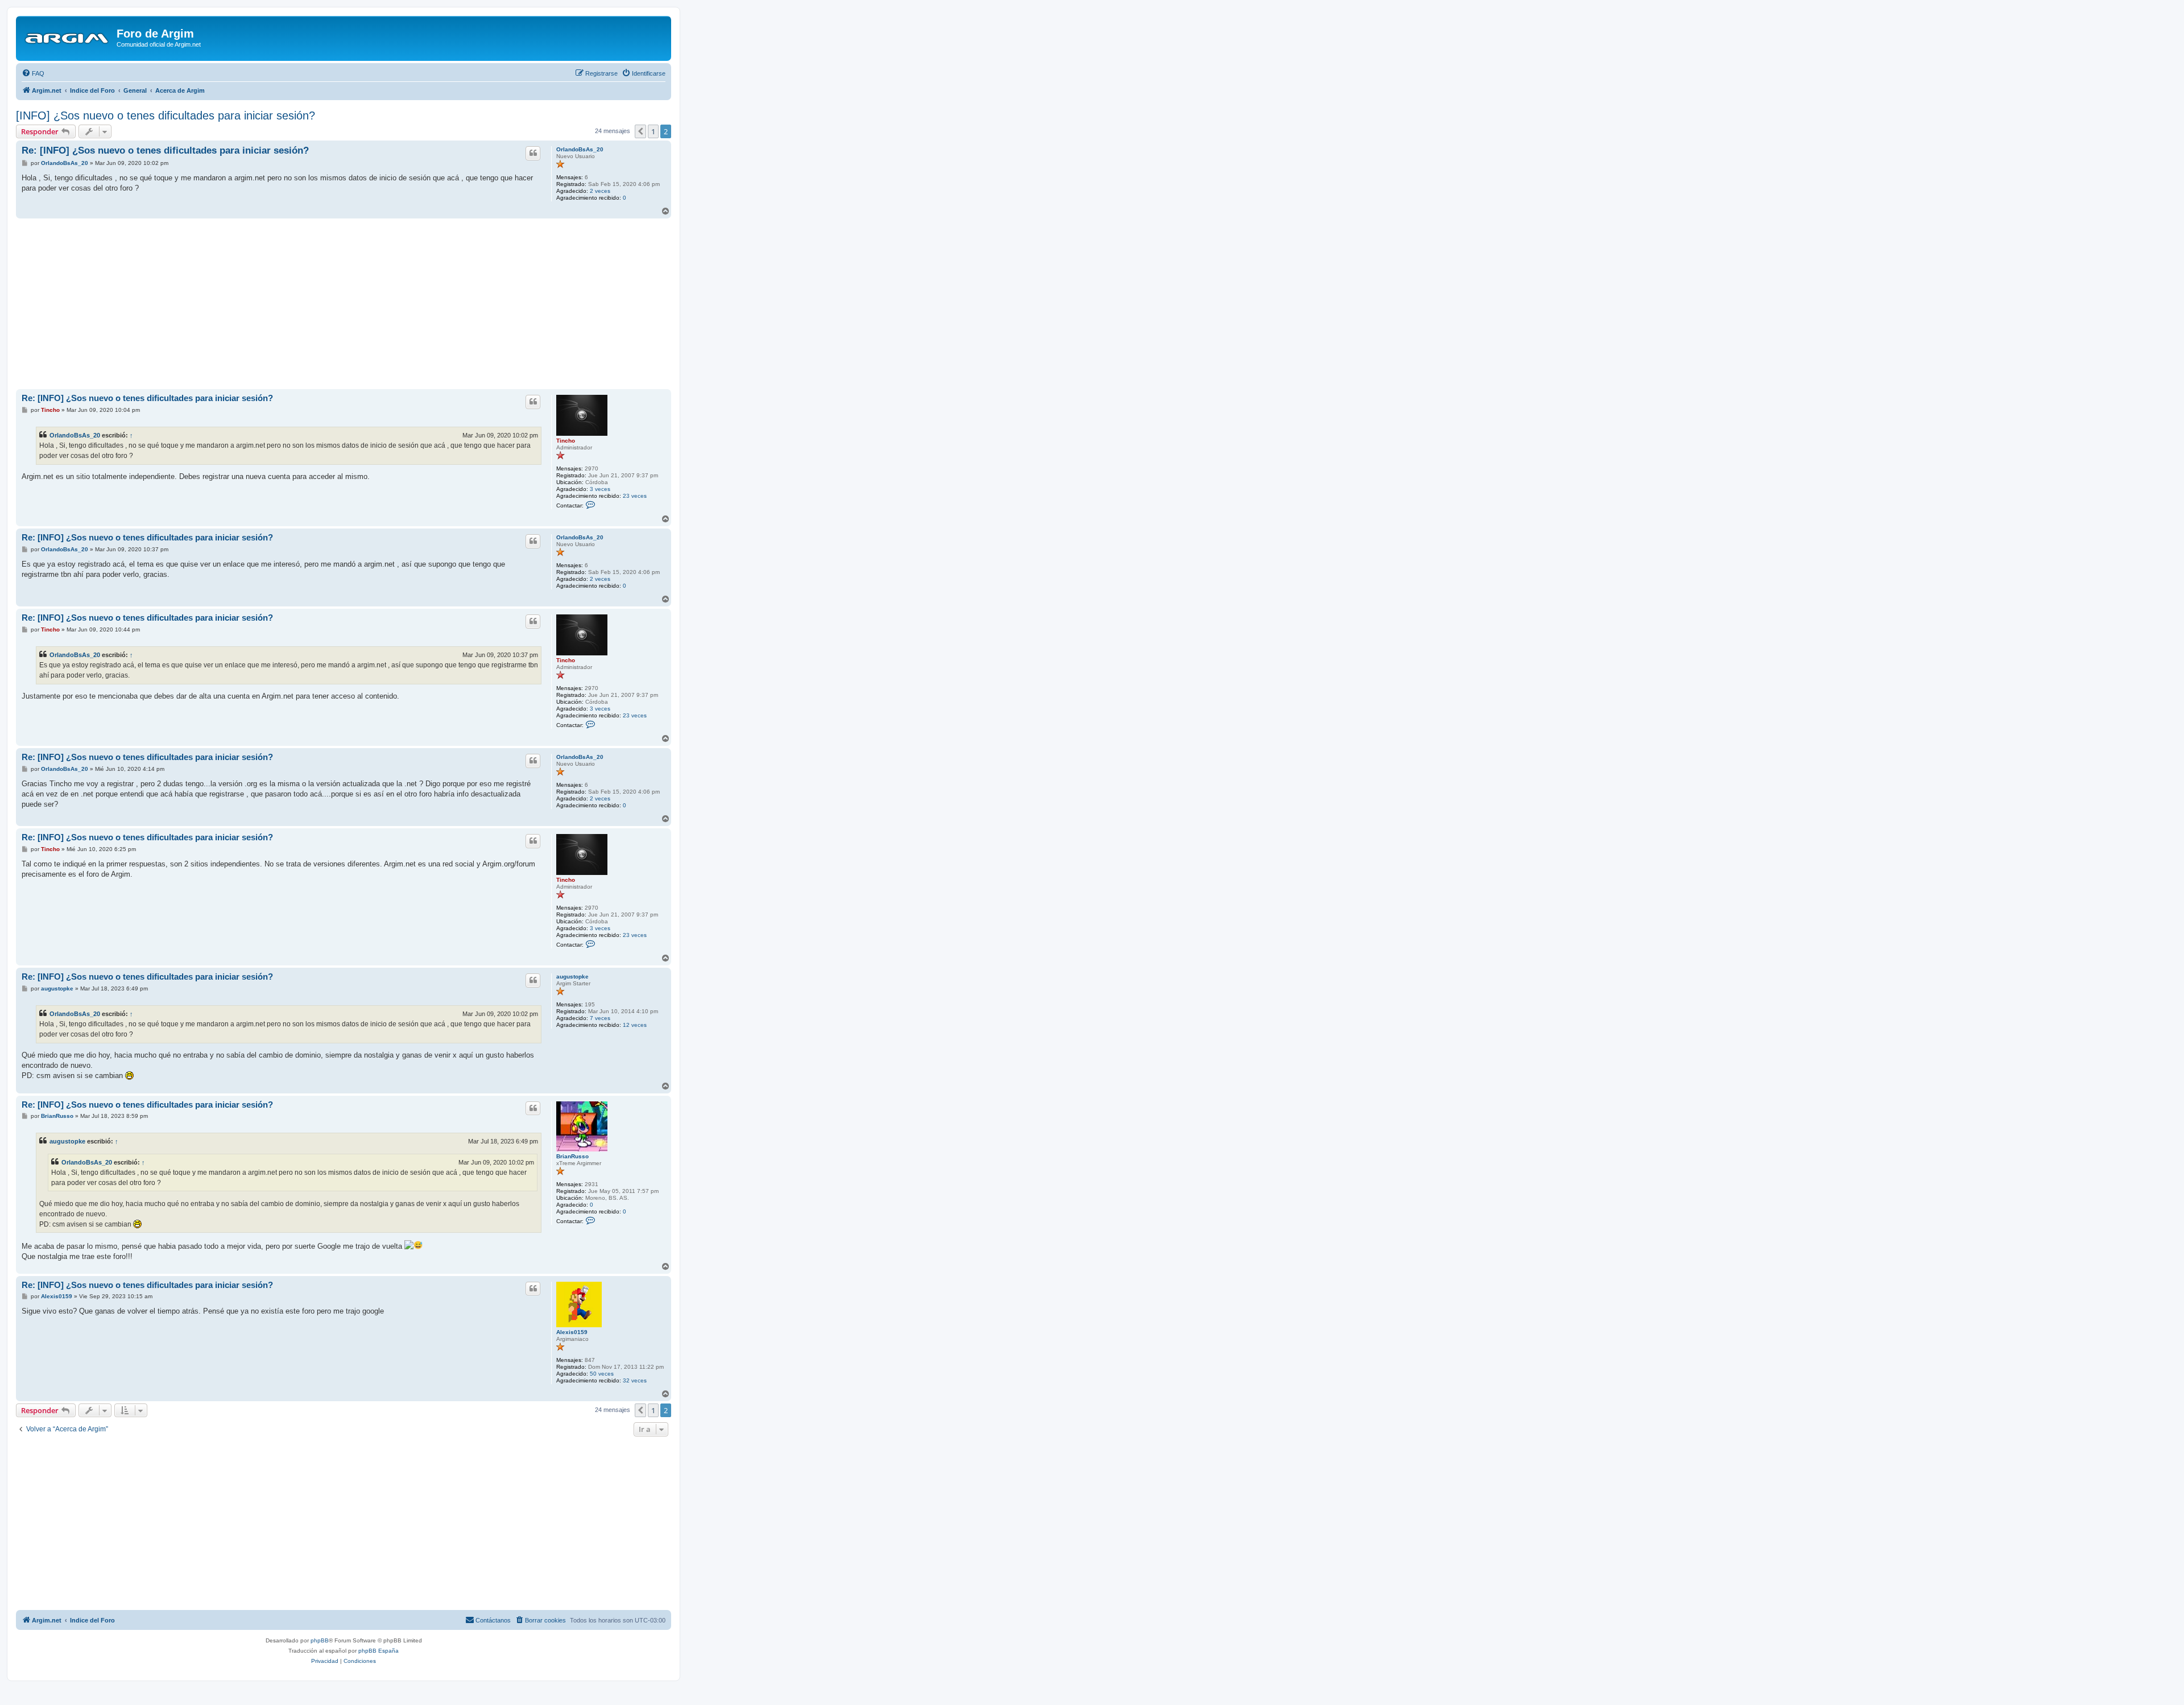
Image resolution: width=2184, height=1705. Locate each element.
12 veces (635, 1025)
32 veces (635, 1380)
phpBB (320, 1640)
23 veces (635, 496)
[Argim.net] (68, 37)
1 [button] (653, 131)
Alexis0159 (572, 1332)
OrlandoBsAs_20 (580, 149)
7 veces (600, 1018)
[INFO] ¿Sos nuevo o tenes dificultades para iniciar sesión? (166, 115)
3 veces (600, 489)
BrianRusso (572, 1156)
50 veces (602, 1374)
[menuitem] (33, 73)
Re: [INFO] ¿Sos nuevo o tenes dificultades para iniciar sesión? (165, 150)
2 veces (600, 191)
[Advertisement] (344, 304)
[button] (640, 131)
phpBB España (379, 1651)
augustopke (572, 977)
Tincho (566, 441)
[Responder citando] (533, 153)
